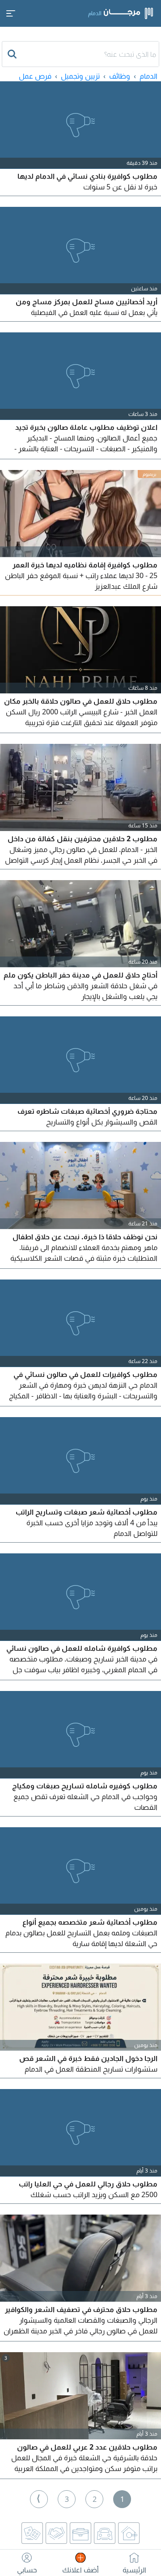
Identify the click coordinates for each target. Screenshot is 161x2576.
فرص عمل (35, 76)
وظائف (120, 76)
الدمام (148, 76)
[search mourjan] (13, 54)
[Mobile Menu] (11, 13)
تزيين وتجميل (80, 76)
